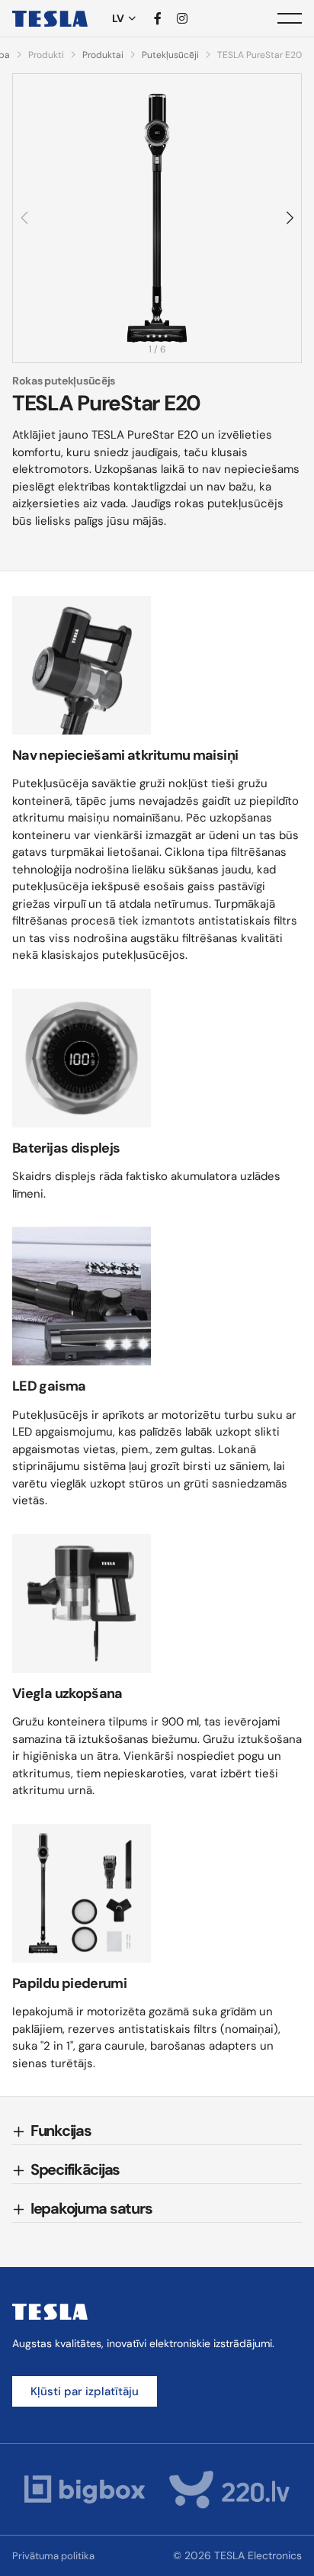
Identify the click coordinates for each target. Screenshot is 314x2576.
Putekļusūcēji (170, 55)
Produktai (103, 55)
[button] (289, 218)
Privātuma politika (53, 2556)
